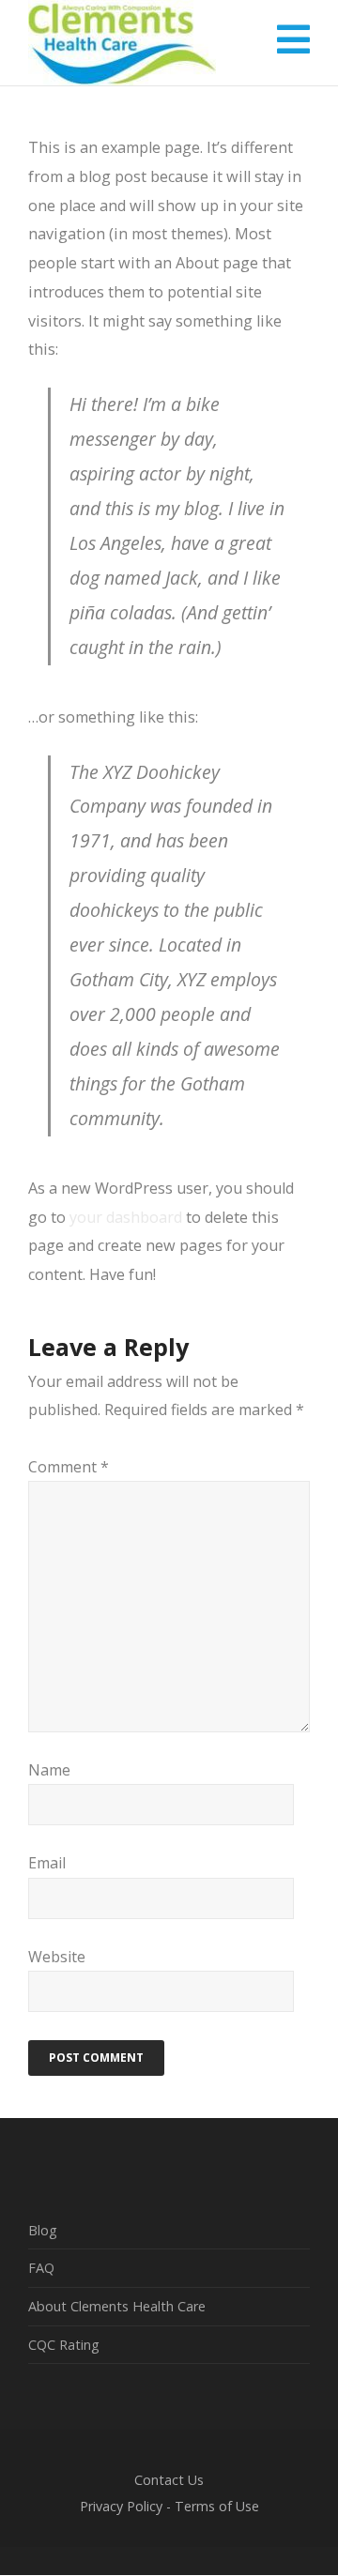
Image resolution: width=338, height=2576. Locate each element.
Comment (69, 1467)
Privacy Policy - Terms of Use (169, 2506)
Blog (43, 2230)
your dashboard (126, 1217)
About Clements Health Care (117, 2306)
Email (47, 1863)
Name (49, 1770)
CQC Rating (64, 2345)
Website (57, 1957)
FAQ (41, 2268)
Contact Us (169, 2480)
